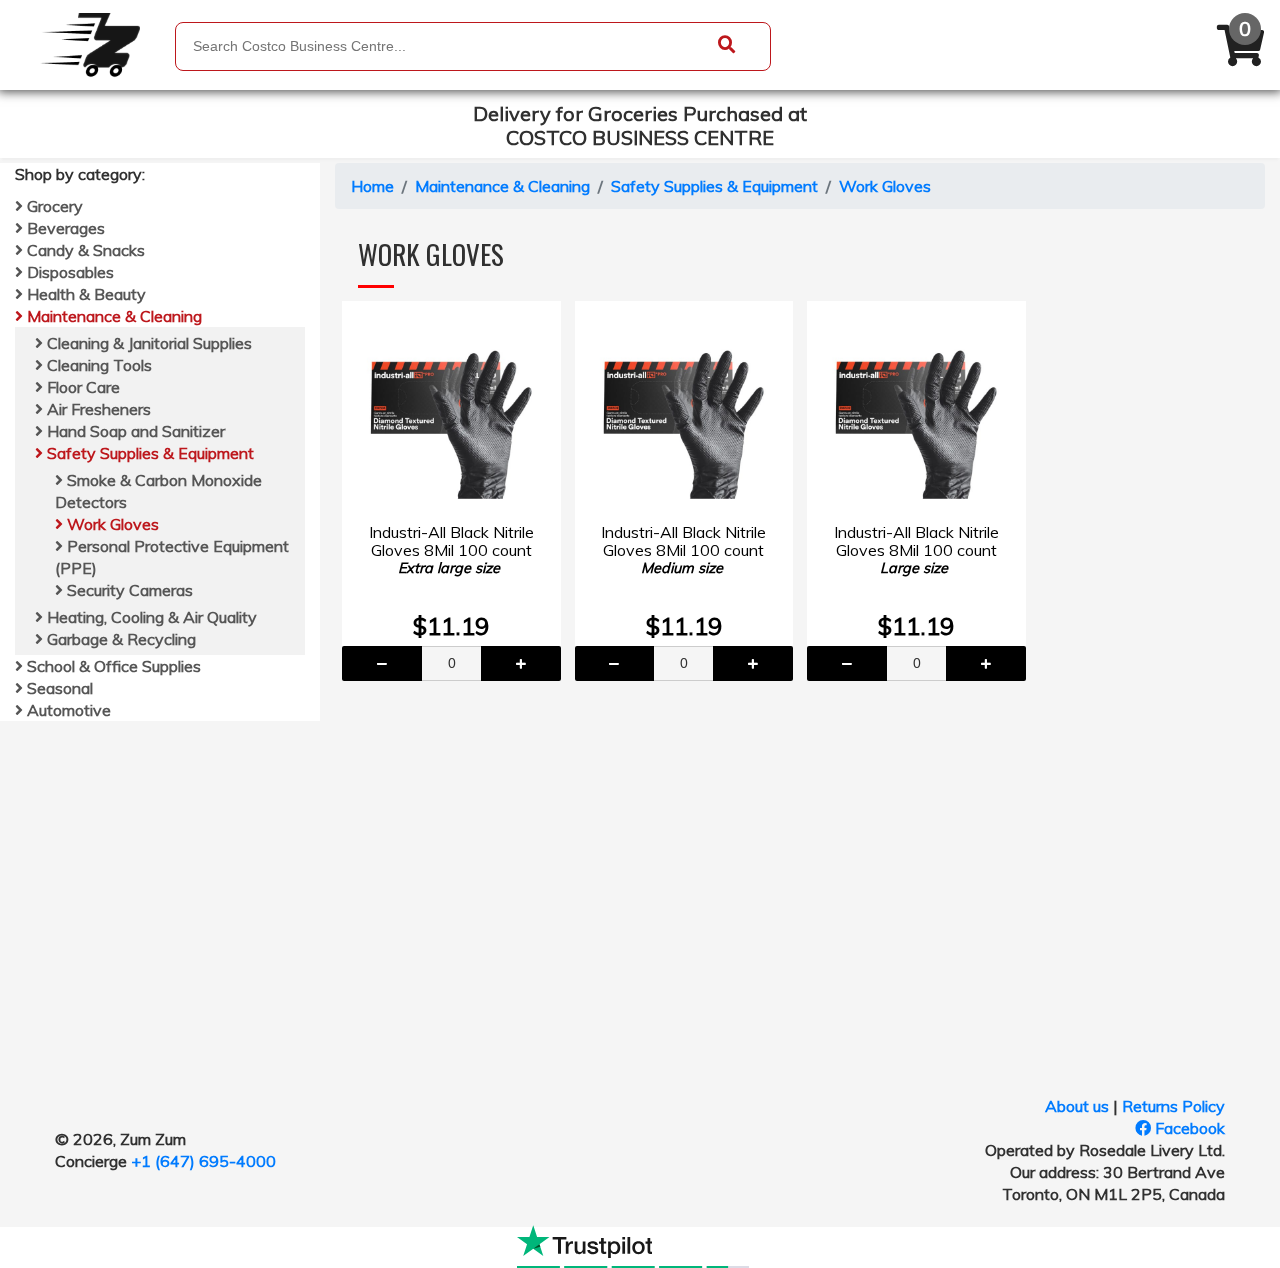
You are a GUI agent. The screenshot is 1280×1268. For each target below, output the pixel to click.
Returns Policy (1173, 1106)
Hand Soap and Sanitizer (134, 431)
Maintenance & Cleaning (112, 316)
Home (372, 186)
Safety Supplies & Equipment (148, 453)
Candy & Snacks (84, 250)
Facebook (1188, 1128)
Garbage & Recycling (119, 639)
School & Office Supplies (112, 666)
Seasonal (58, 688)
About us (1077, 1106)
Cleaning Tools (97, 365)
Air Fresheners (97, 409)
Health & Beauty (84, 294)
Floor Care (81, 387)
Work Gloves (111, 524)
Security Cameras (128, 590)
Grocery (53, 206)
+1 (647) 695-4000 (203, 1161)
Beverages (64, 228)
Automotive (67, 710)
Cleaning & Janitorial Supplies (147, 343)
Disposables (68, 272)
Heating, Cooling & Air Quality (150, 617)
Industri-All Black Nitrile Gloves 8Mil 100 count (451, 549)
